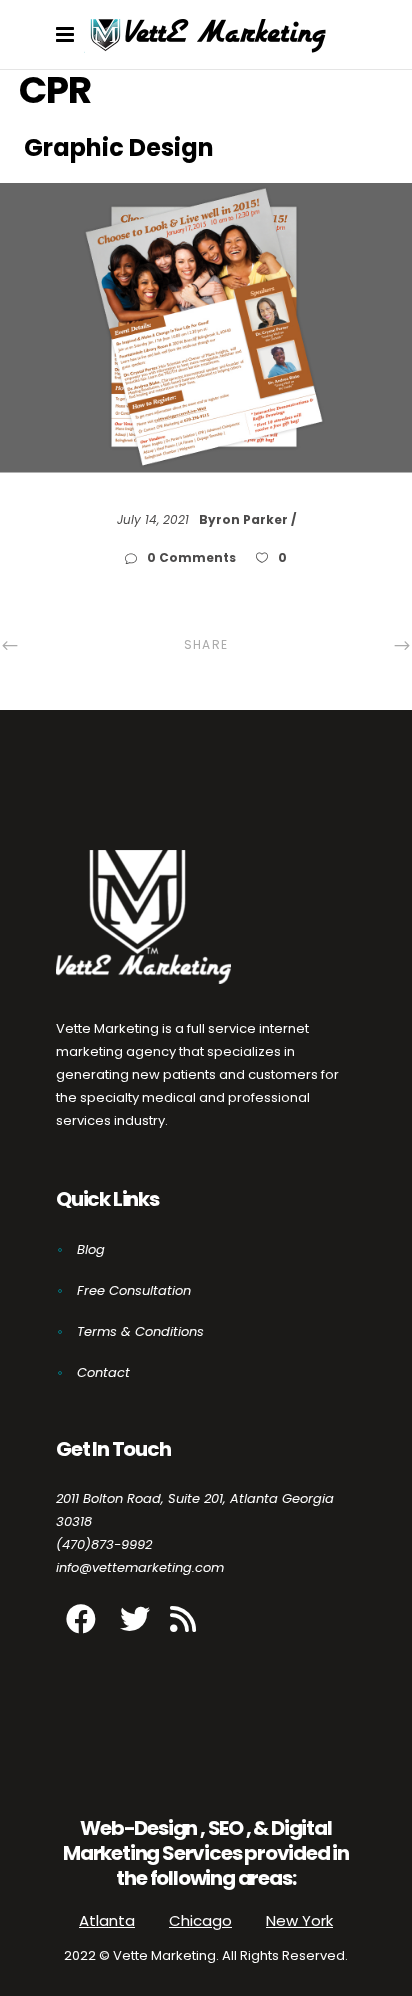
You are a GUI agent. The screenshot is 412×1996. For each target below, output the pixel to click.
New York (299, 1920)
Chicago (200, 1920)
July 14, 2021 (155, 519)
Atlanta (107, 1920)
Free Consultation (134, 1290)
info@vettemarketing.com (140, 1567)
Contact (103, 1372)
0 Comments (193, 557)
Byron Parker (245, 519)
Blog (91, 1249)
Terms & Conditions (140, 1331)
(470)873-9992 (104, 1544)
